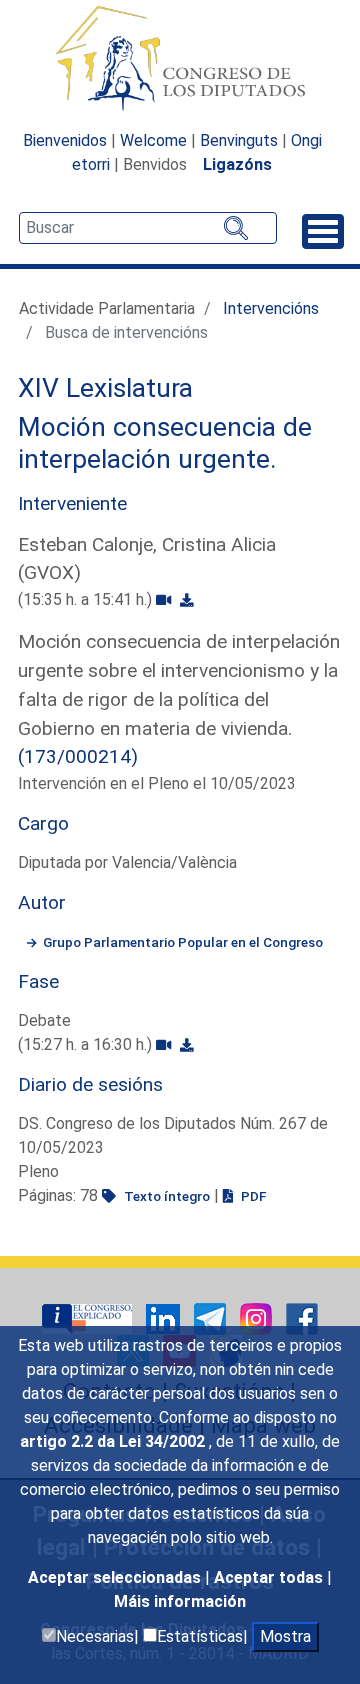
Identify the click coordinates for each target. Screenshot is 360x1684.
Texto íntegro (165, 1196)
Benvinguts (239, 140)
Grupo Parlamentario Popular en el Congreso (183, 942)
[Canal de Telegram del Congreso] (212, 1318)
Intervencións (271, 308)
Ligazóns (237, 164)
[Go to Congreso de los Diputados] (180, 58)
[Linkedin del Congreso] (165, 1318)
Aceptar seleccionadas (116, 1577)
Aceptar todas (270, 1577)
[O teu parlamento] (89, 1318)
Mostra (285, 1636)
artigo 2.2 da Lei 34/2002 (114, 1441)
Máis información (180, 1601)
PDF (252, 1196)
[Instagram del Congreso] (258, 1318)
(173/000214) (78, 756)
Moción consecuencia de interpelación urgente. (165, 443)
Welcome (153, 140)
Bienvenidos (65, 140)
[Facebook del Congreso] (302, 1318)
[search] (148, 228)
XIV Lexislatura (105, 388)
